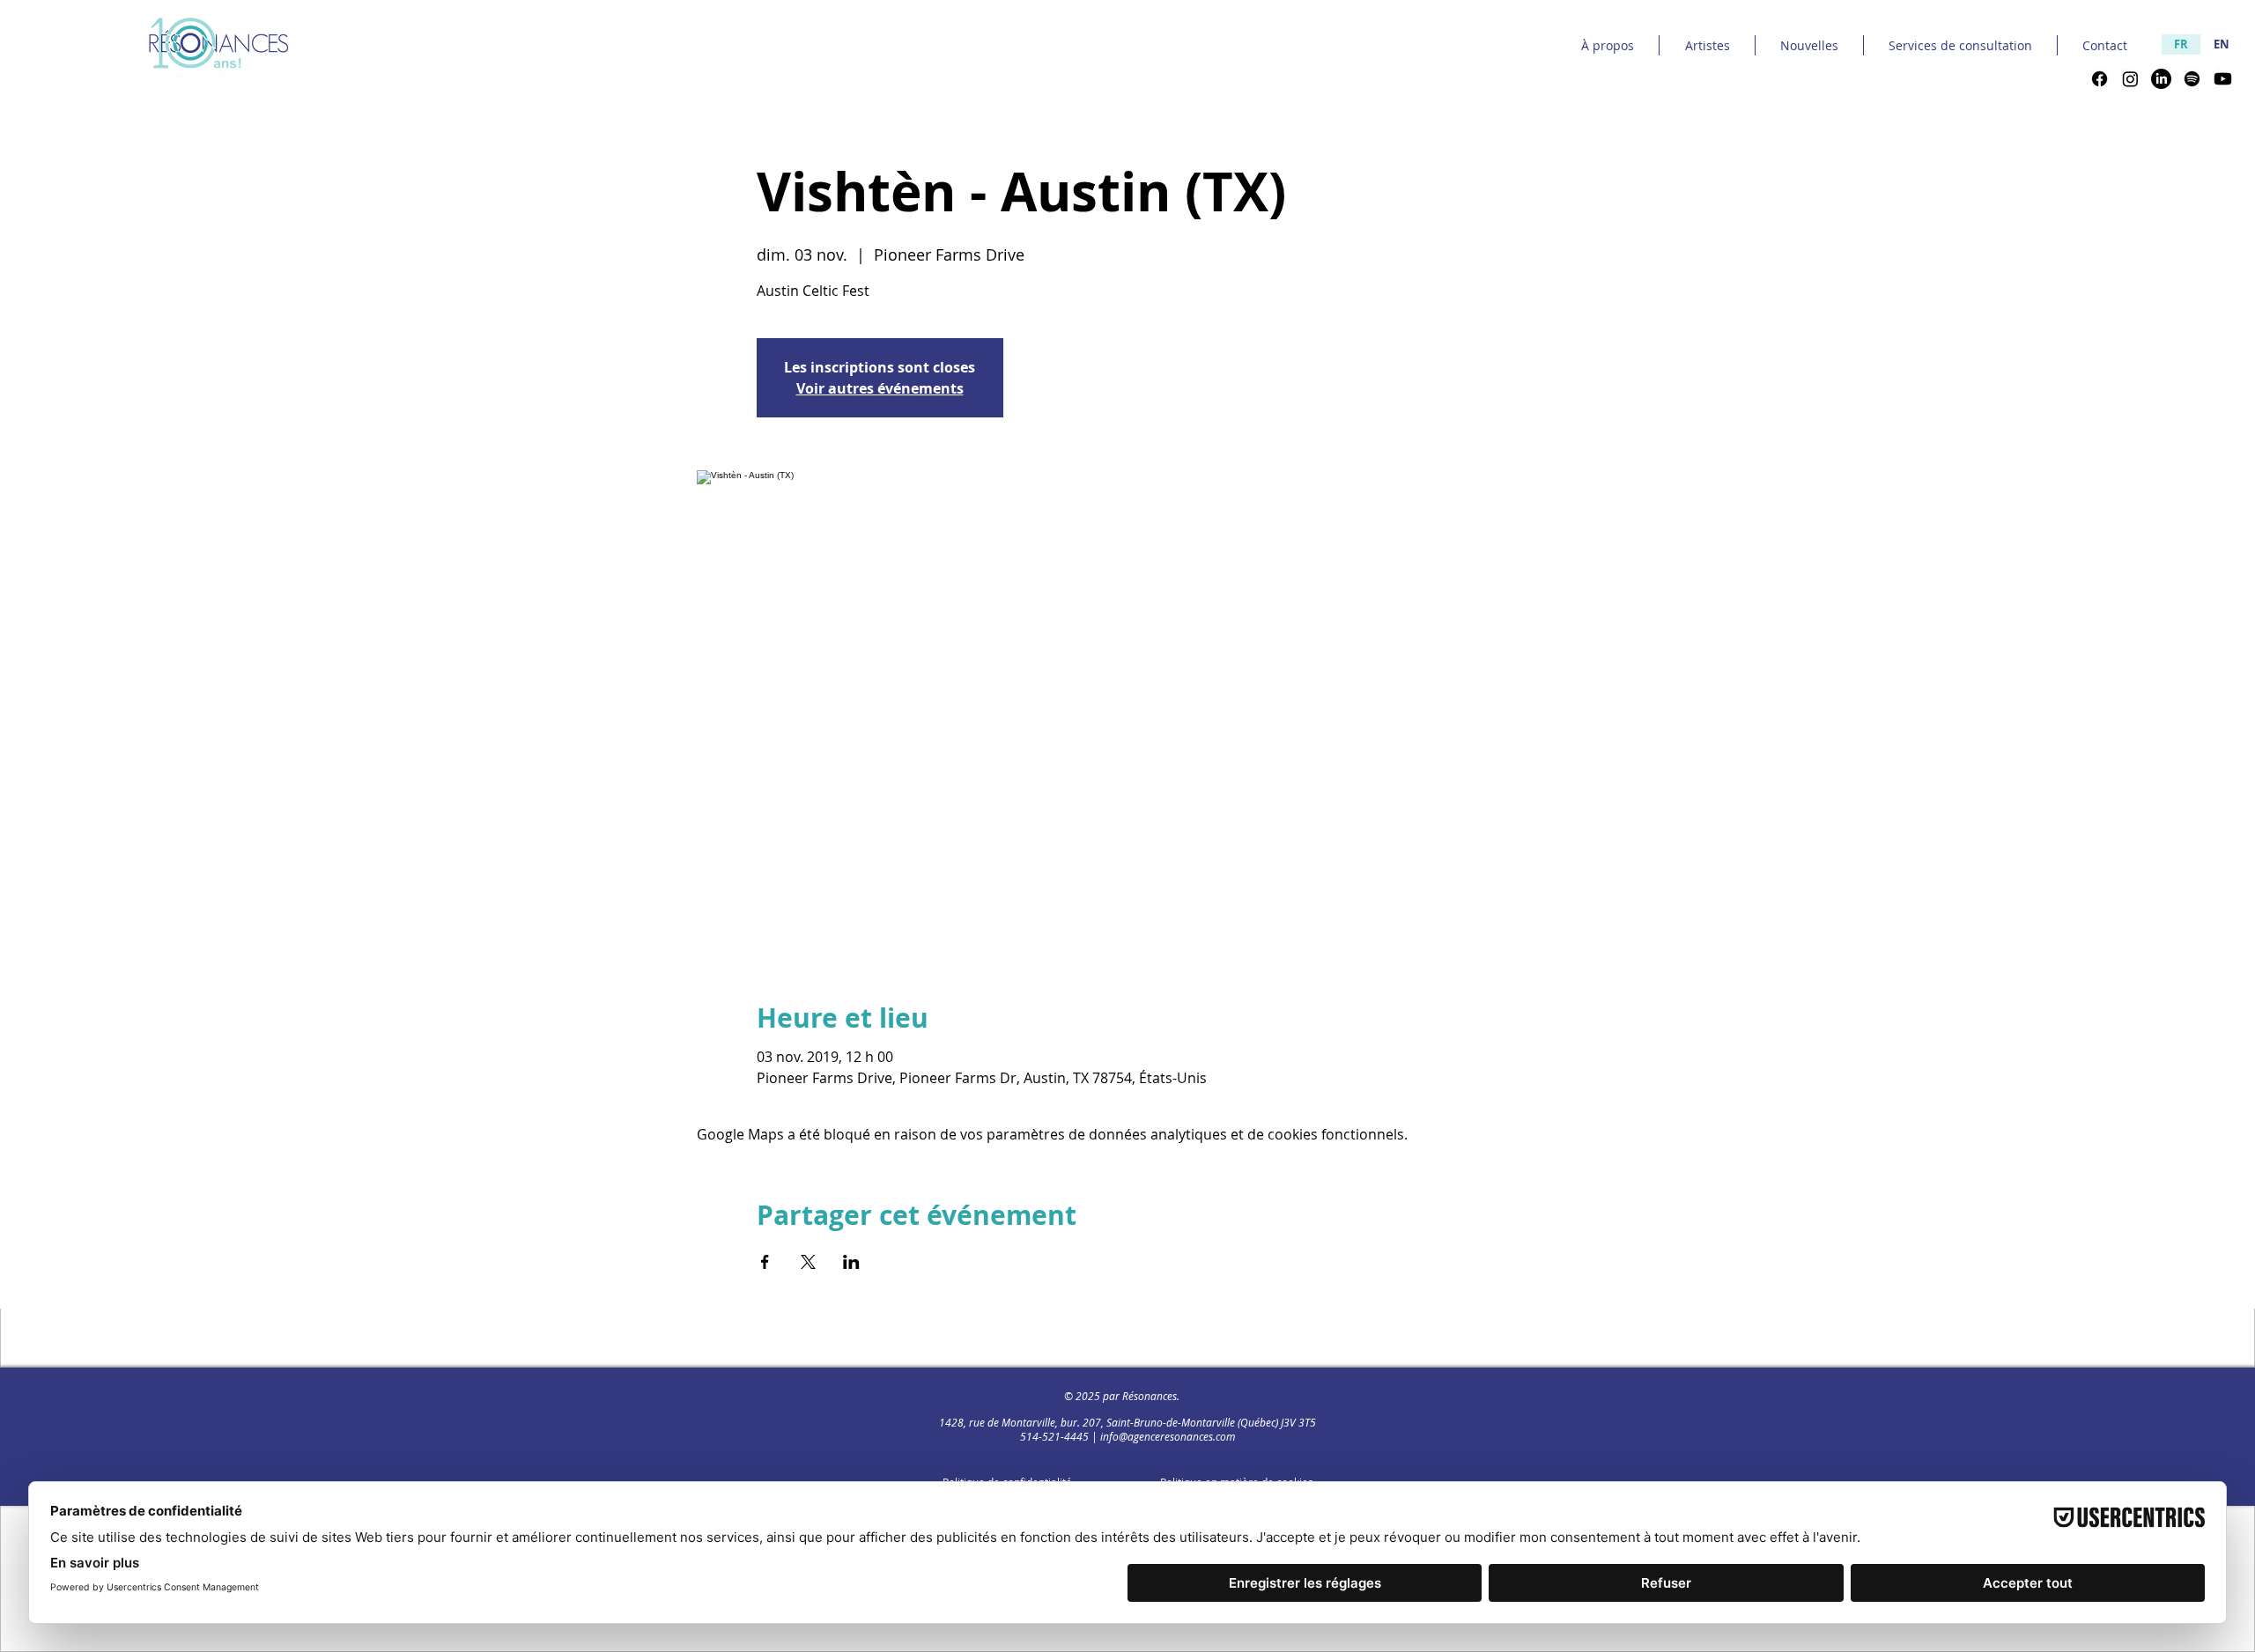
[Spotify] (2192, 79)
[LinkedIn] (2161, 79)
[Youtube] (2223, 79)
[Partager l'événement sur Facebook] (765, 1262)
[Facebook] (2100, 79)
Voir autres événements (880, 388)
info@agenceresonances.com (1168, 1436)
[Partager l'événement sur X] (808, 1262)
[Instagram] (2130, 79)
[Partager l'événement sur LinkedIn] (851, 1262)
